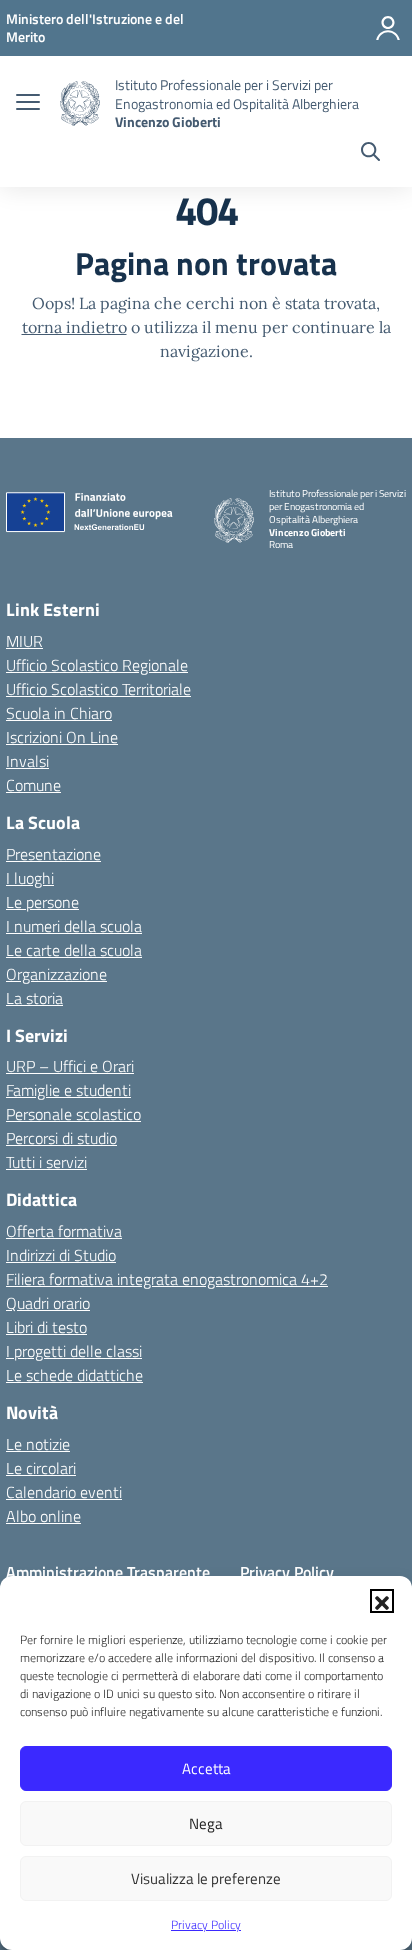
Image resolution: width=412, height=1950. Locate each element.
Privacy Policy (206, 1924)
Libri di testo (46, 1327)
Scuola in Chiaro (59, 713)
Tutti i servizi (46, 1162)
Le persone (42, 902)
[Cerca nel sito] (370, 154)
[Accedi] (388, 28)
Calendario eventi (64, 1492)
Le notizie (38, 1444)
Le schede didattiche (74, 1375)
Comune (33, 785)
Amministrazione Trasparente (108, 1572)
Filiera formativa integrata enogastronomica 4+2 (167, 1279)
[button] (382, 1601)
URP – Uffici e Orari (70, 1066)
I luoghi (30, 878)
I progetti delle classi (74, 1351)
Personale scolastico (73, 1114)
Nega (206, 1823)
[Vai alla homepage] (80, 103)
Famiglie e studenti (68, 1090)
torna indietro (74, 327)
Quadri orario (48, 1303)
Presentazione (53, 854)
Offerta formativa (64, 1231)
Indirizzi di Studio (61, 1255)
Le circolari (41, 1468)
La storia (34, 998)
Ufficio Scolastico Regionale (97, 665)
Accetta (206, 1768)
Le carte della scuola (74, 950)
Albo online (43, 1516)
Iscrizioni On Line (62, 737)
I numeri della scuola (74, 926)
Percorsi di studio (61, 1138)
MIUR (24, 641)
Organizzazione (56, 974)
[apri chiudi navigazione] (28, 104)
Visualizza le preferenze (206, 1878)
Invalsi (27, 761)
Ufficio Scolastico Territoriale (98, 689)
